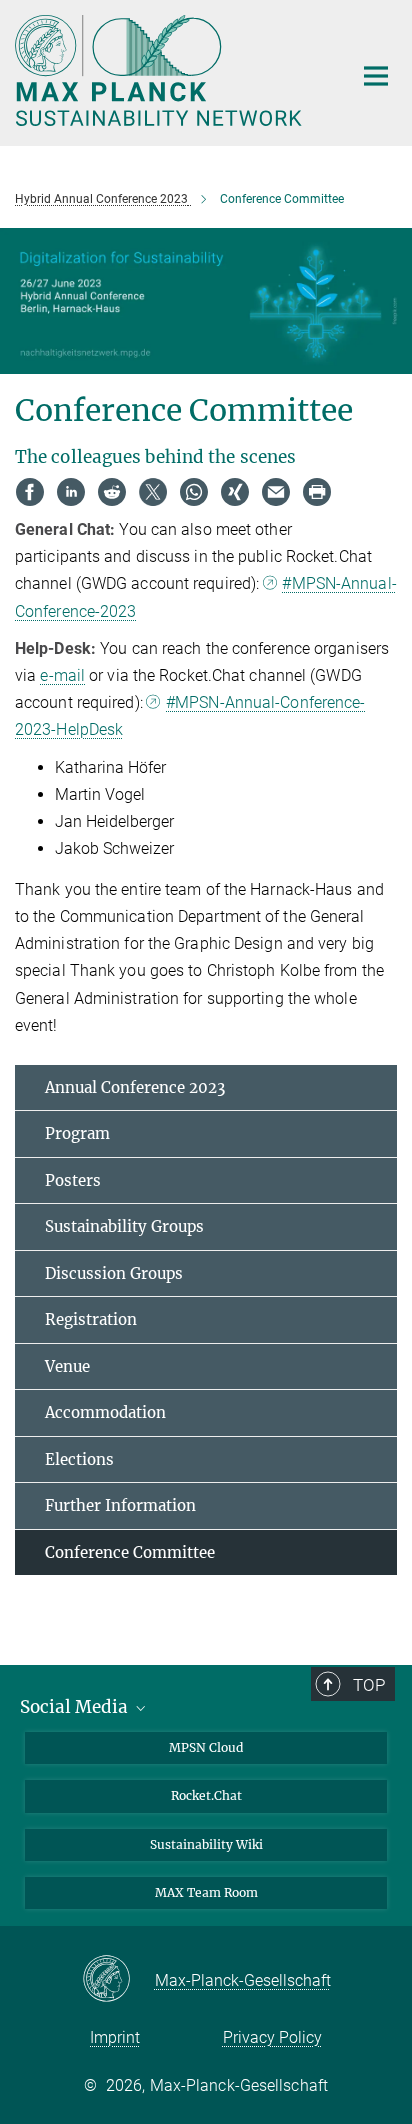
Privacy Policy (272, 2037)
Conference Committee (130, 1552)
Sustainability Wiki (206, 1844)
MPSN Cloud (206, 1747)
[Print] (317, 492)
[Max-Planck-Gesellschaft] (118, 1980)
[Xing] (235, 492)
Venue (67, 1366)
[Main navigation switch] (376, 76)
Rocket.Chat (206, 1795)
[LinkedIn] (71, 492)
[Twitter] (153, 492)
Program (77, 1133)
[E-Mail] (276, 492)
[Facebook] (30, 492)
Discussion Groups (114, 1273)
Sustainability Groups (124, 1226)
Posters (73, 1180)
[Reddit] (112, 492)
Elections (79, 1459)
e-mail (62, 675)
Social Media (76, 1707)
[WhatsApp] (194, 492)
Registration (91, 1319)
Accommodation (105, 1412)
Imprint (115, 2037)
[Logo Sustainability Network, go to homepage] (168, 70)
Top (369, 1685)
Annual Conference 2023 (135, 1087)
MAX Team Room (206, 1892)
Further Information (120, 1505)
